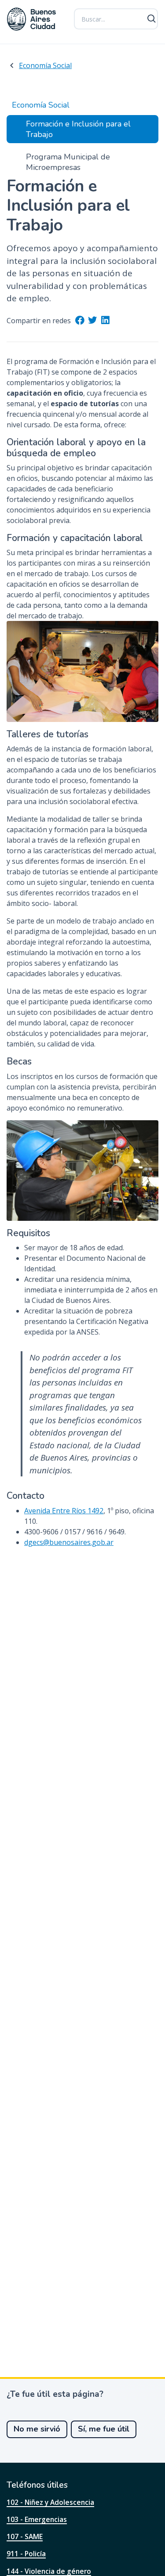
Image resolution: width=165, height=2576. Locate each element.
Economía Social (45, 65)
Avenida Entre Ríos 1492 (64, 1511)
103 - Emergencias (37, 2519)
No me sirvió (37, 2429)
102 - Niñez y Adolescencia (50, 2502)
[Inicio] (32, 19)
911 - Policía (26, 2554)
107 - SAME (25, 2536)
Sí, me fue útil (104, 2429)
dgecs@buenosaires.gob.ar (69, 1542)
